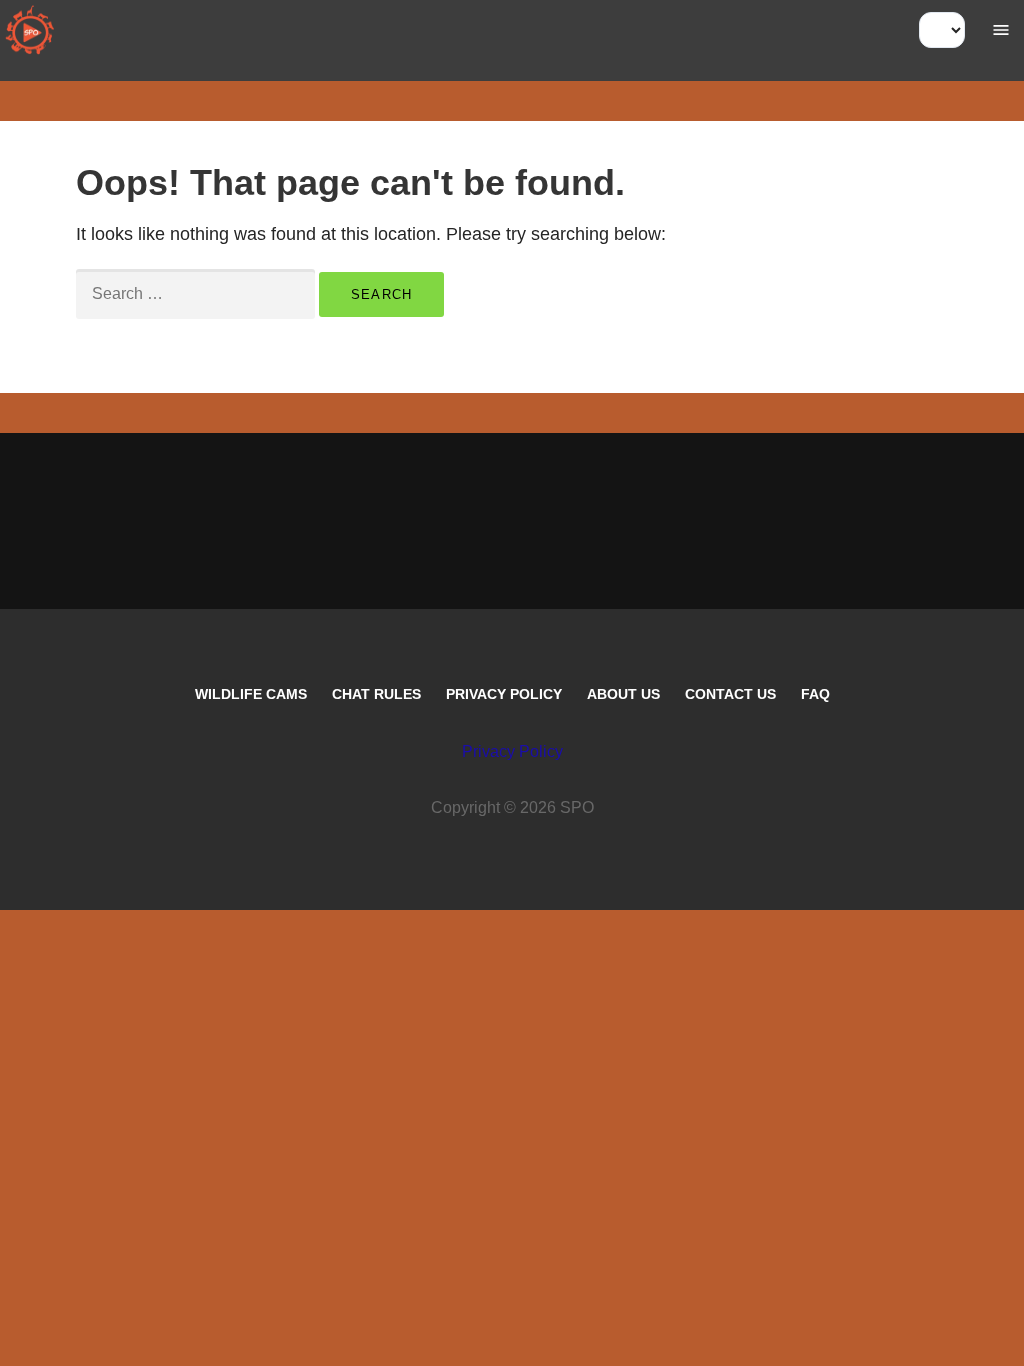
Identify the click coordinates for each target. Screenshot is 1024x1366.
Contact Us (730, 694)
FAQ (815, 694)
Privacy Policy (504, 694)
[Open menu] (1001, 30)
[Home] (30, 30)
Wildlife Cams (251, 694)
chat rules (376, 694)
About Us (623, 694)
